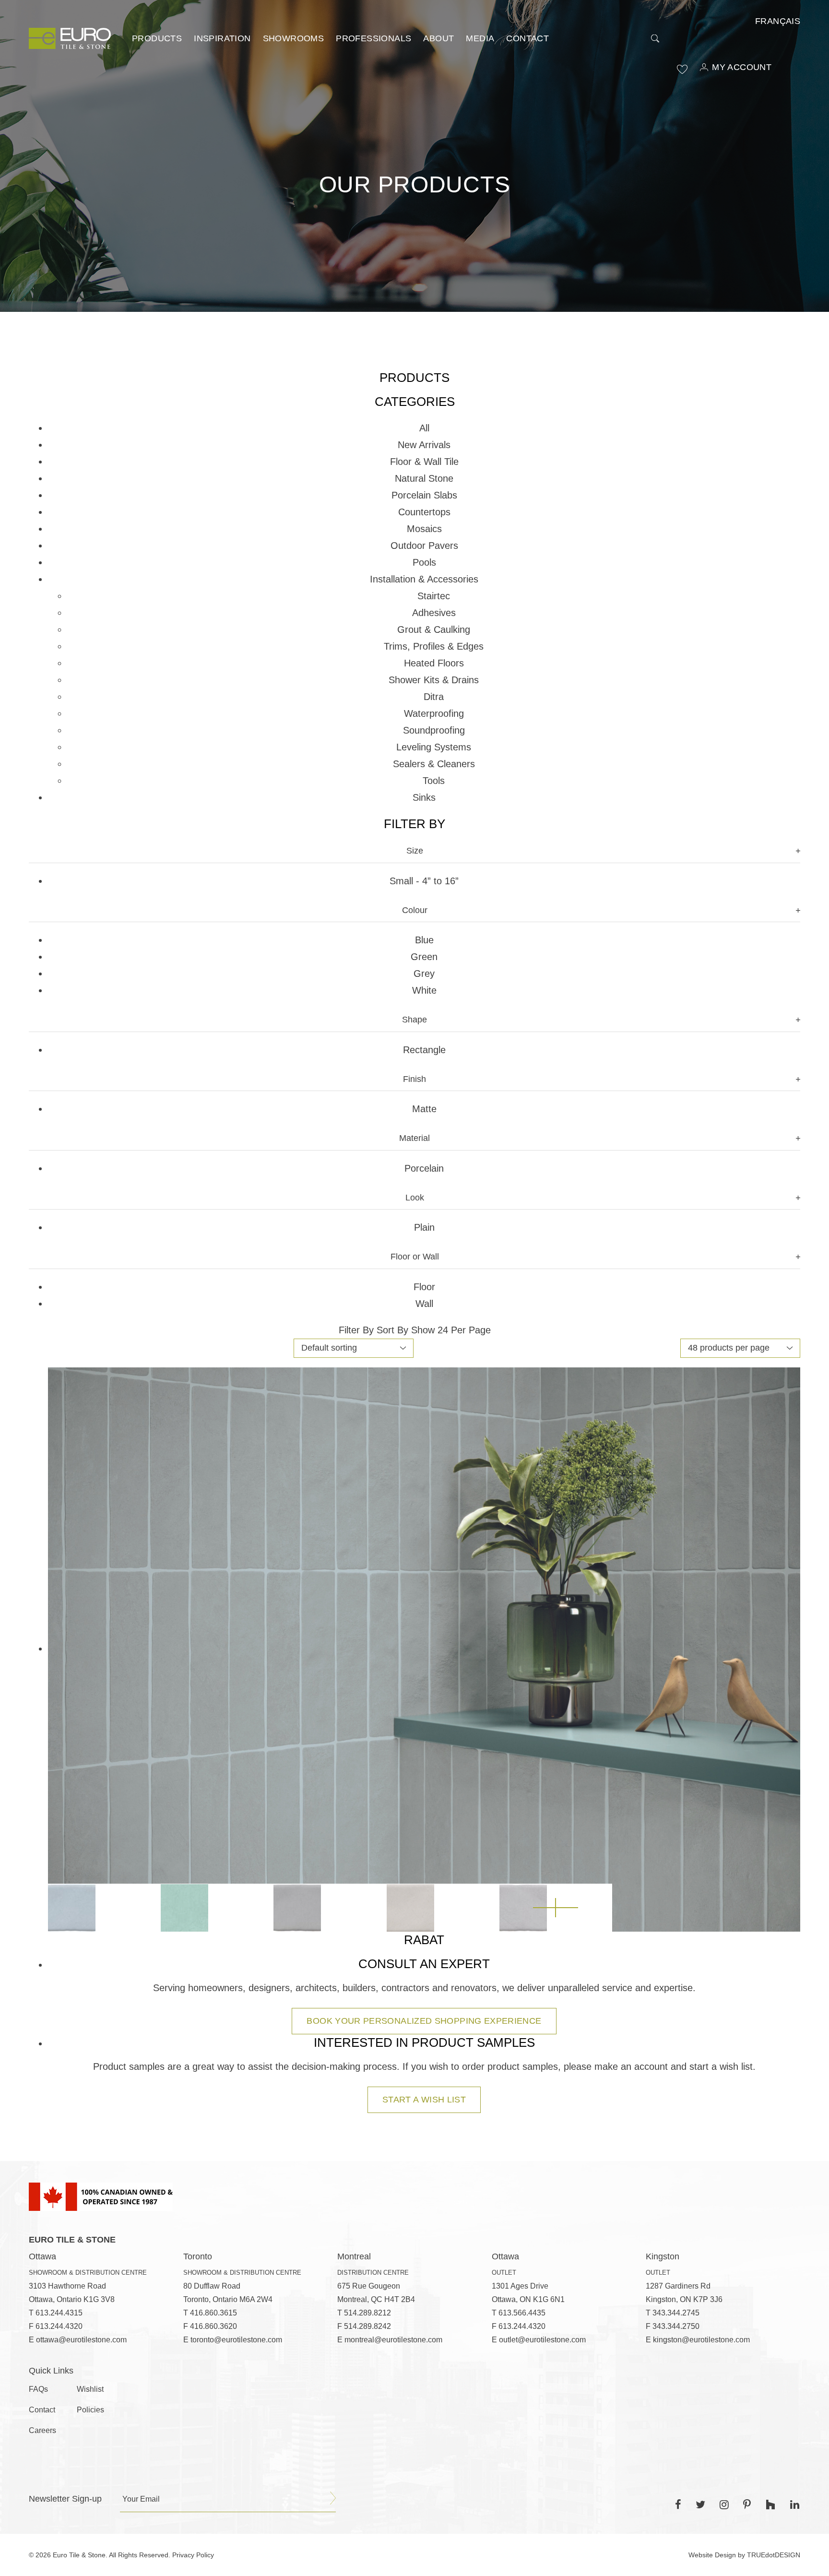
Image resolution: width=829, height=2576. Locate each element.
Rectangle (424, 1050)
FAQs (38, 2389)
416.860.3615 (213, 2313)
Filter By (356, 1330)
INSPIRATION (222, 38)
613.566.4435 (522, 2313)
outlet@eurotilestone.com (542, 2340)
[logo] (70, 38)
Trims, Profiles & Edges (434, 646)
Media (480, 38)
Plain (424, 1227)
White (424, 990)
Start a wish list (424, 2100)
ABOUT (438, 38)
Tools (434, 781)
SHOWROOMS (294, 38)
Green (424, 957)
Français (778, 21)
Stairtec (434, 596)
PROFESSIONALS (373, 38)
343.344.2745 (676, 2313)
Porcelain (424, 1168)
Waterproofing (434, 713)
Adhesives (434, 613)
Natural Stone (424, 478)
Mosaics (424, 529)
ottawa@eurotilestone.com (81, 2340)
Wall (424, 1304)
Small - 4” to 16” (424, 881)
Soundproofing (434, 730)
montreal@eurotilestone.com (393, 2340)
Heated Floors (434, 663)
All (424, 428)
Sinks (424, 797)
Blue (424, 940)
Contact (527, 38)
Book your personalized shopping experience (424, 2021)
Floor (424, 1287)
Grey (424, 973)
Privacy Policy (193, 2555)
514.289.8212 (367, 2313)
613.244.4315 (59, 2313)
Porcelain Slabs (424, 495)
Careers (42, 2430)
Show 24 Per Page (451, 1330)
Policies (90, 2410)
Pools (424, 562)
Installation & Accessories (424, 579)
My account (742, 67)
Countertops (424, 512)
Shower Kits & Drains (434, 680)
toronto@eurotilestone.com (236, 2340)
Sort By (392, 1330)
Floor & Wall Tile (424, 462)
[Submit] (333, 2498)
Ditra (434, 697)
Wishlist (90, 2389)
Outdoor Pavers (424, 546)
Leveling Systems (434, 747)
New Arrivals (424, 445)
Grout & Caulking (434, 629)
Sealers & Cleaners (434, 764)
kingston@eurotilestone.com (701, 2340)
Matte (424, 1109)
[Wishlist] (682, 69)
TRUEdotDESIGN (774, 2555)
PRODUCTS (157, 38)
